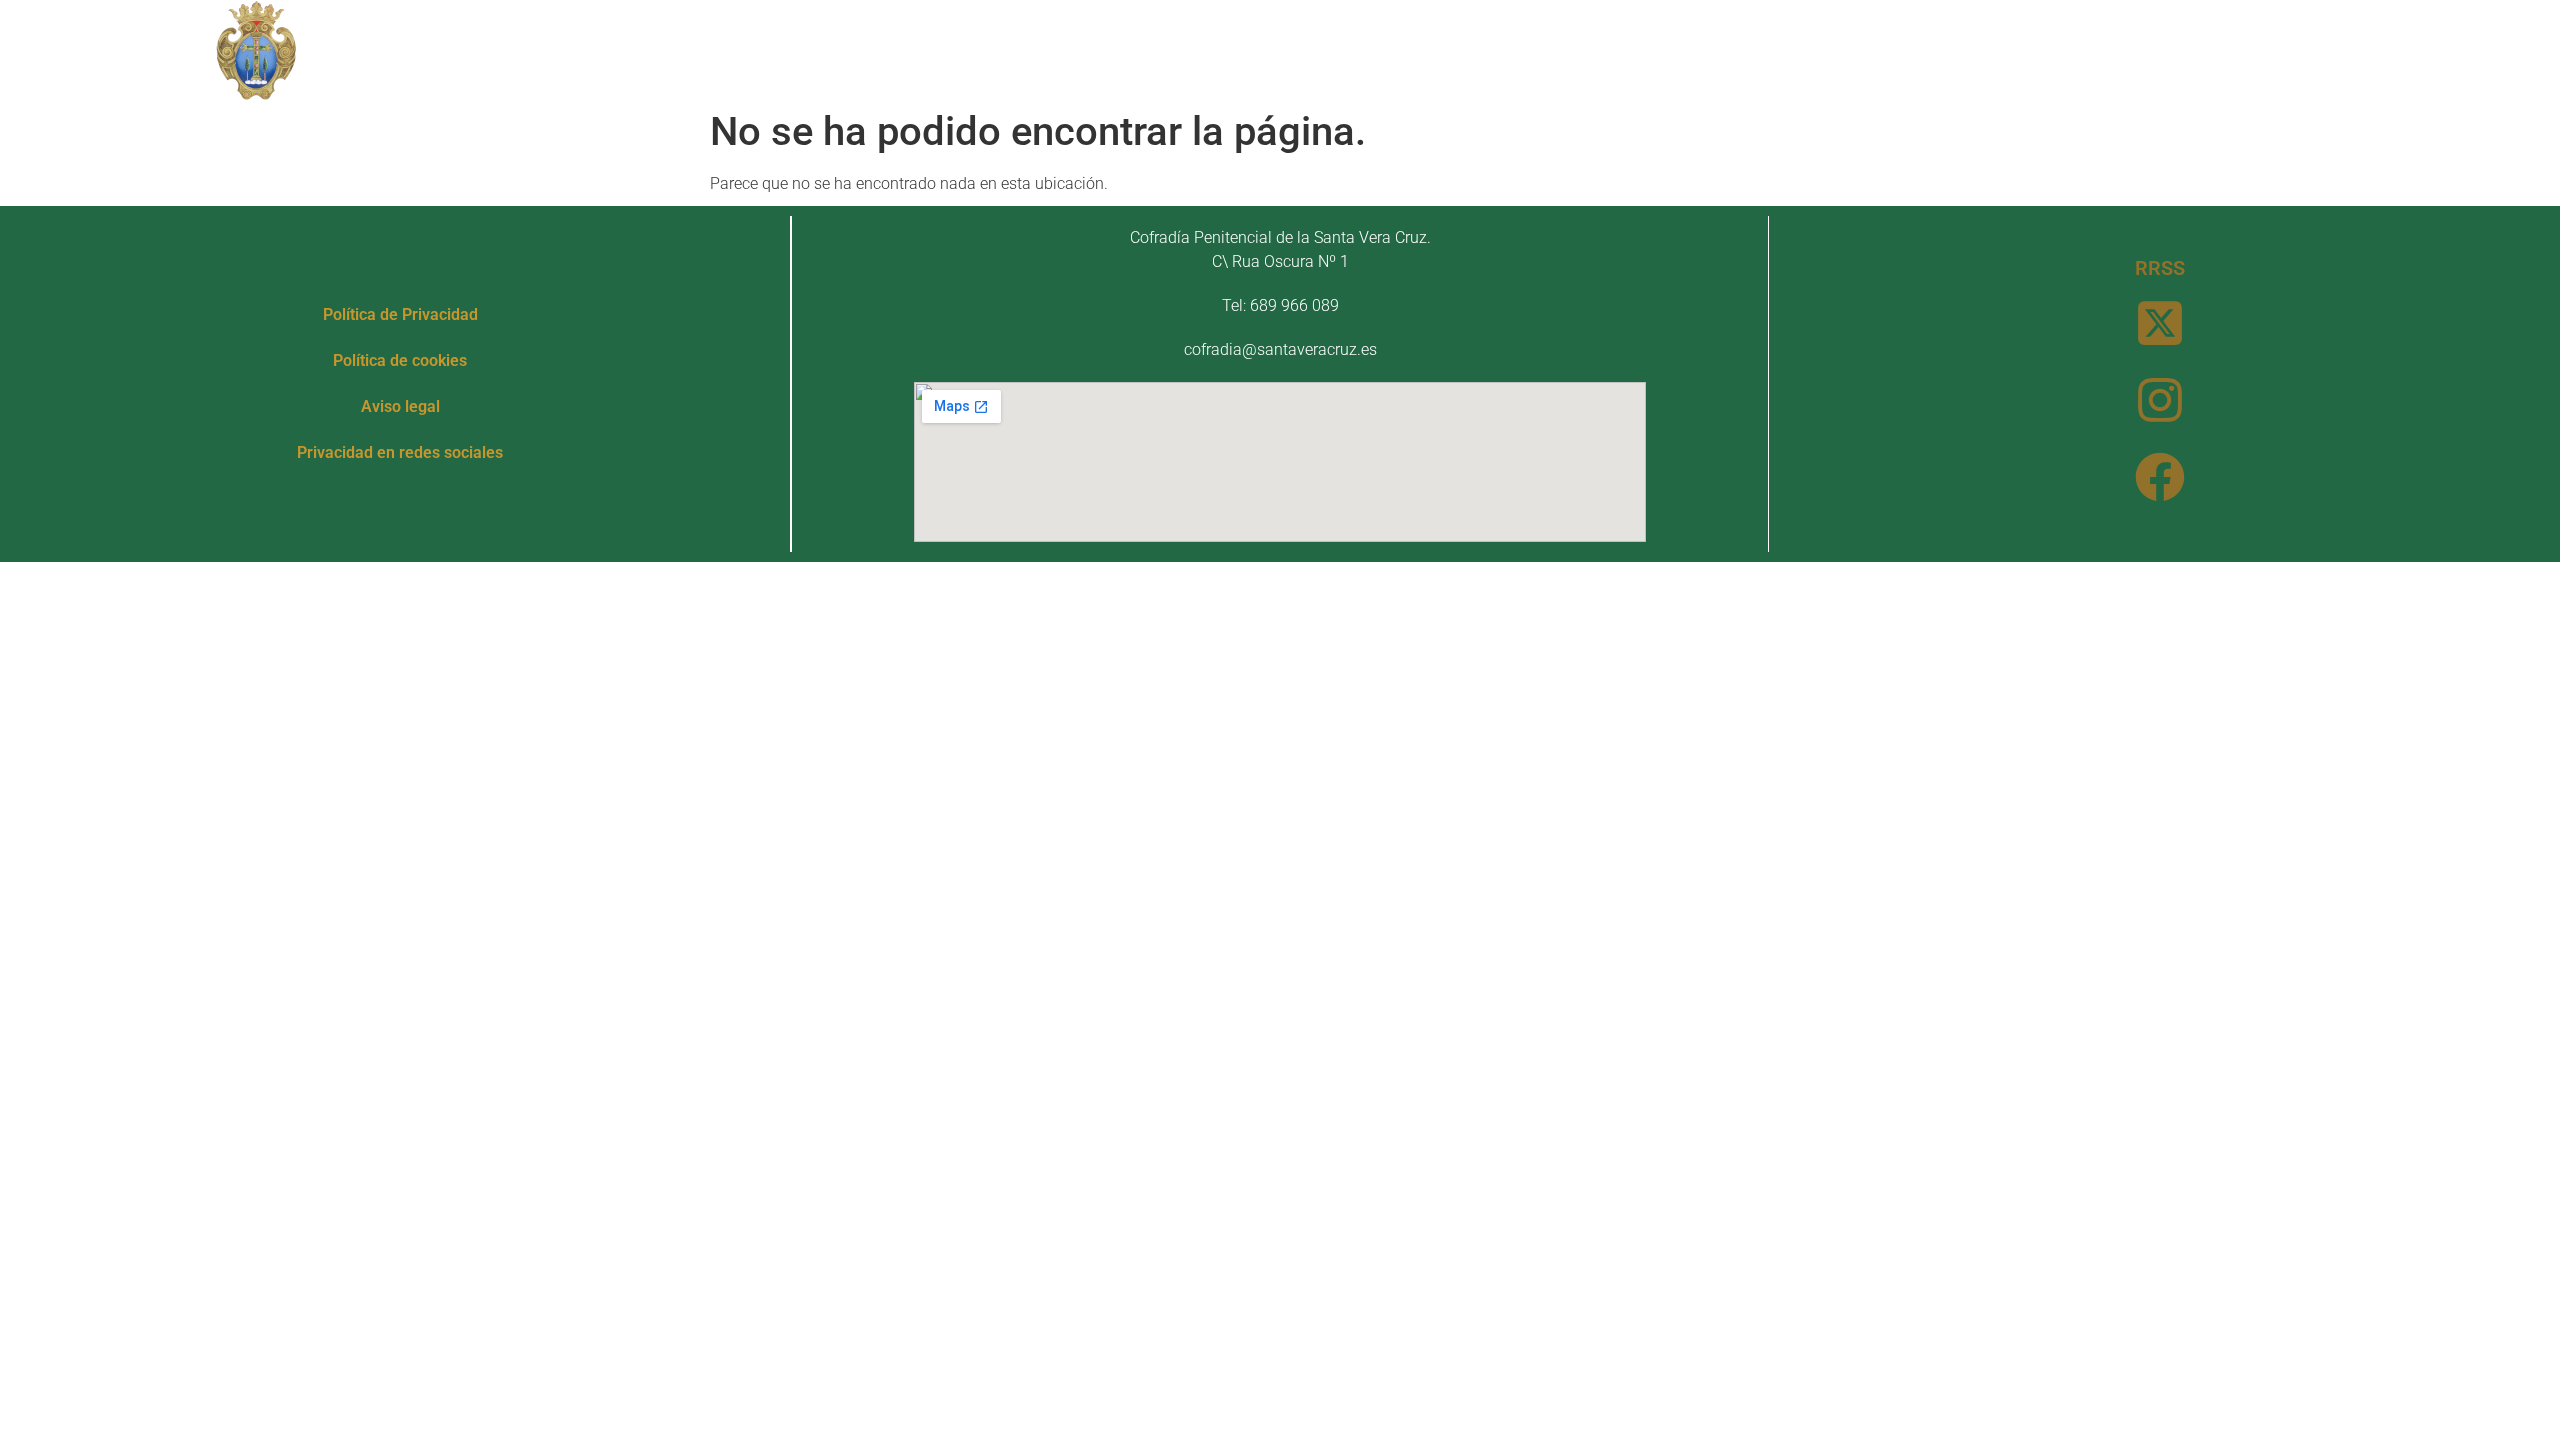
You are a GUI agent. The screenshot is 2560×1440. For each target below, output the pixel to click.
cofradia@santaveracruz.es (1280, 349)
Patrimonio (1202, 49)
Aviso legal (400, 406)
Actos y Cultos (1379, 49)
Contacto (1658, 49)
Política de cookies (400, 360)
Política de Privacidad (400, 314)
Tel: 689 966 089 (1280, 305)
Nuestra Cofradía (1014, 49)
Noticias (1544, 49)
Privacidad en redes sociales (400, 452)
